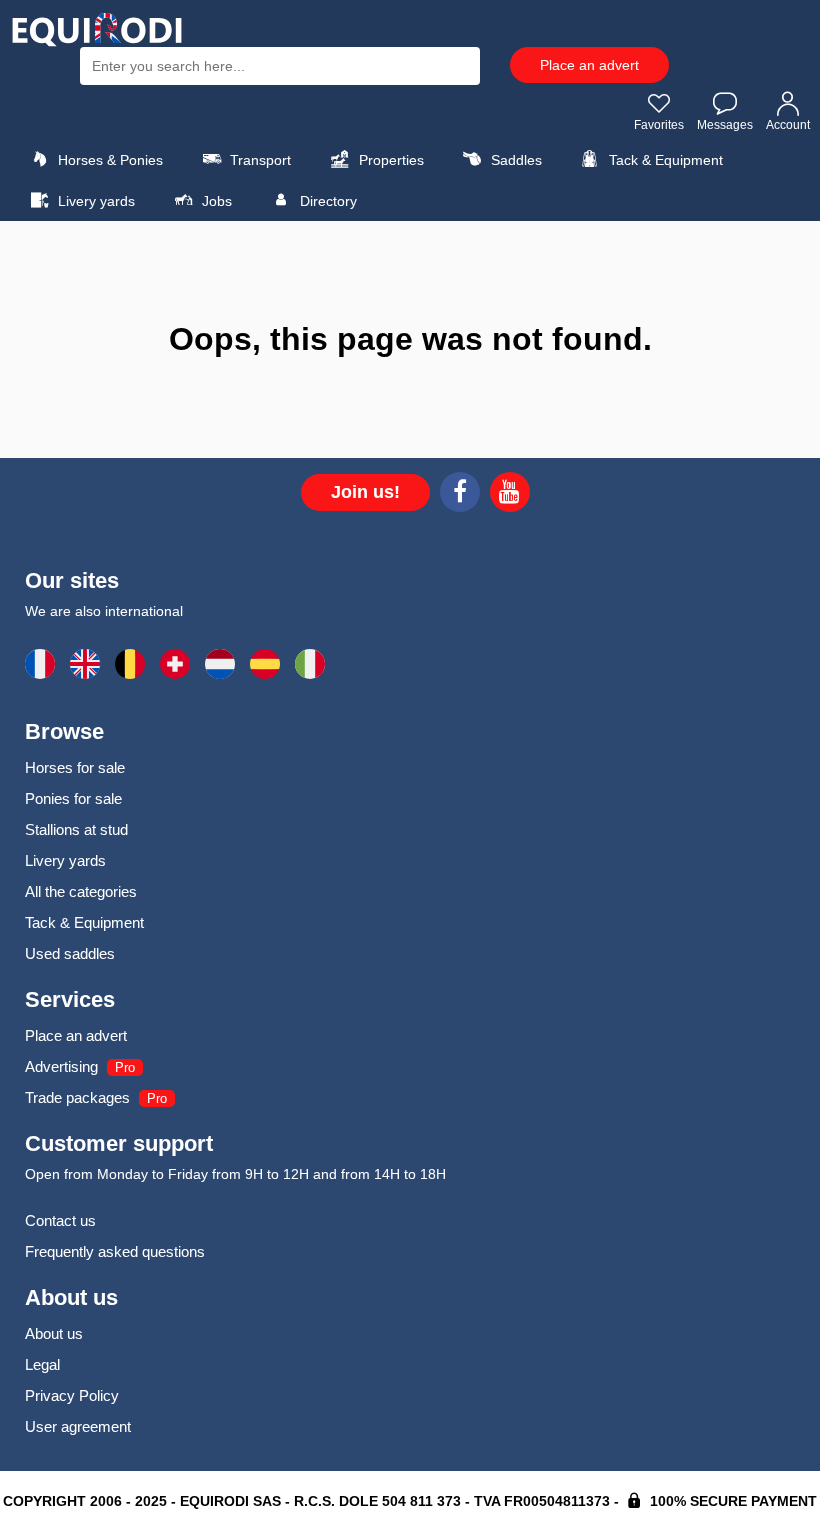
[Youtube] (510, 495)
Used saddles (70, 953)
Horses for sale (75, 767)
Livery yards (94, 201)
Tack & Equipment (664, 160)
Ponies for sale (73, 798)
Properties (389, 160)
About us (54, 1333)
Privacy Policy (72, 1395)
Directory (326, 201)
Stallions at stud (76, 829)
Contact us (60, 1220)
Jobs (215, 201)
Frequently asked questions (115, 1251)
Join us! (365, 492)
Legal (42, 1364)
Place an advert (589, 65)
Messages (725, 125)
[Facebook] (460, 495)
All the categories (81, 891)
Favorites (659, 125)
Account (788, 125)
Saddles (514, 160)
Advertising (61, 1066)
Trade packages (77, 1097)
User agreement (78, 1426)
